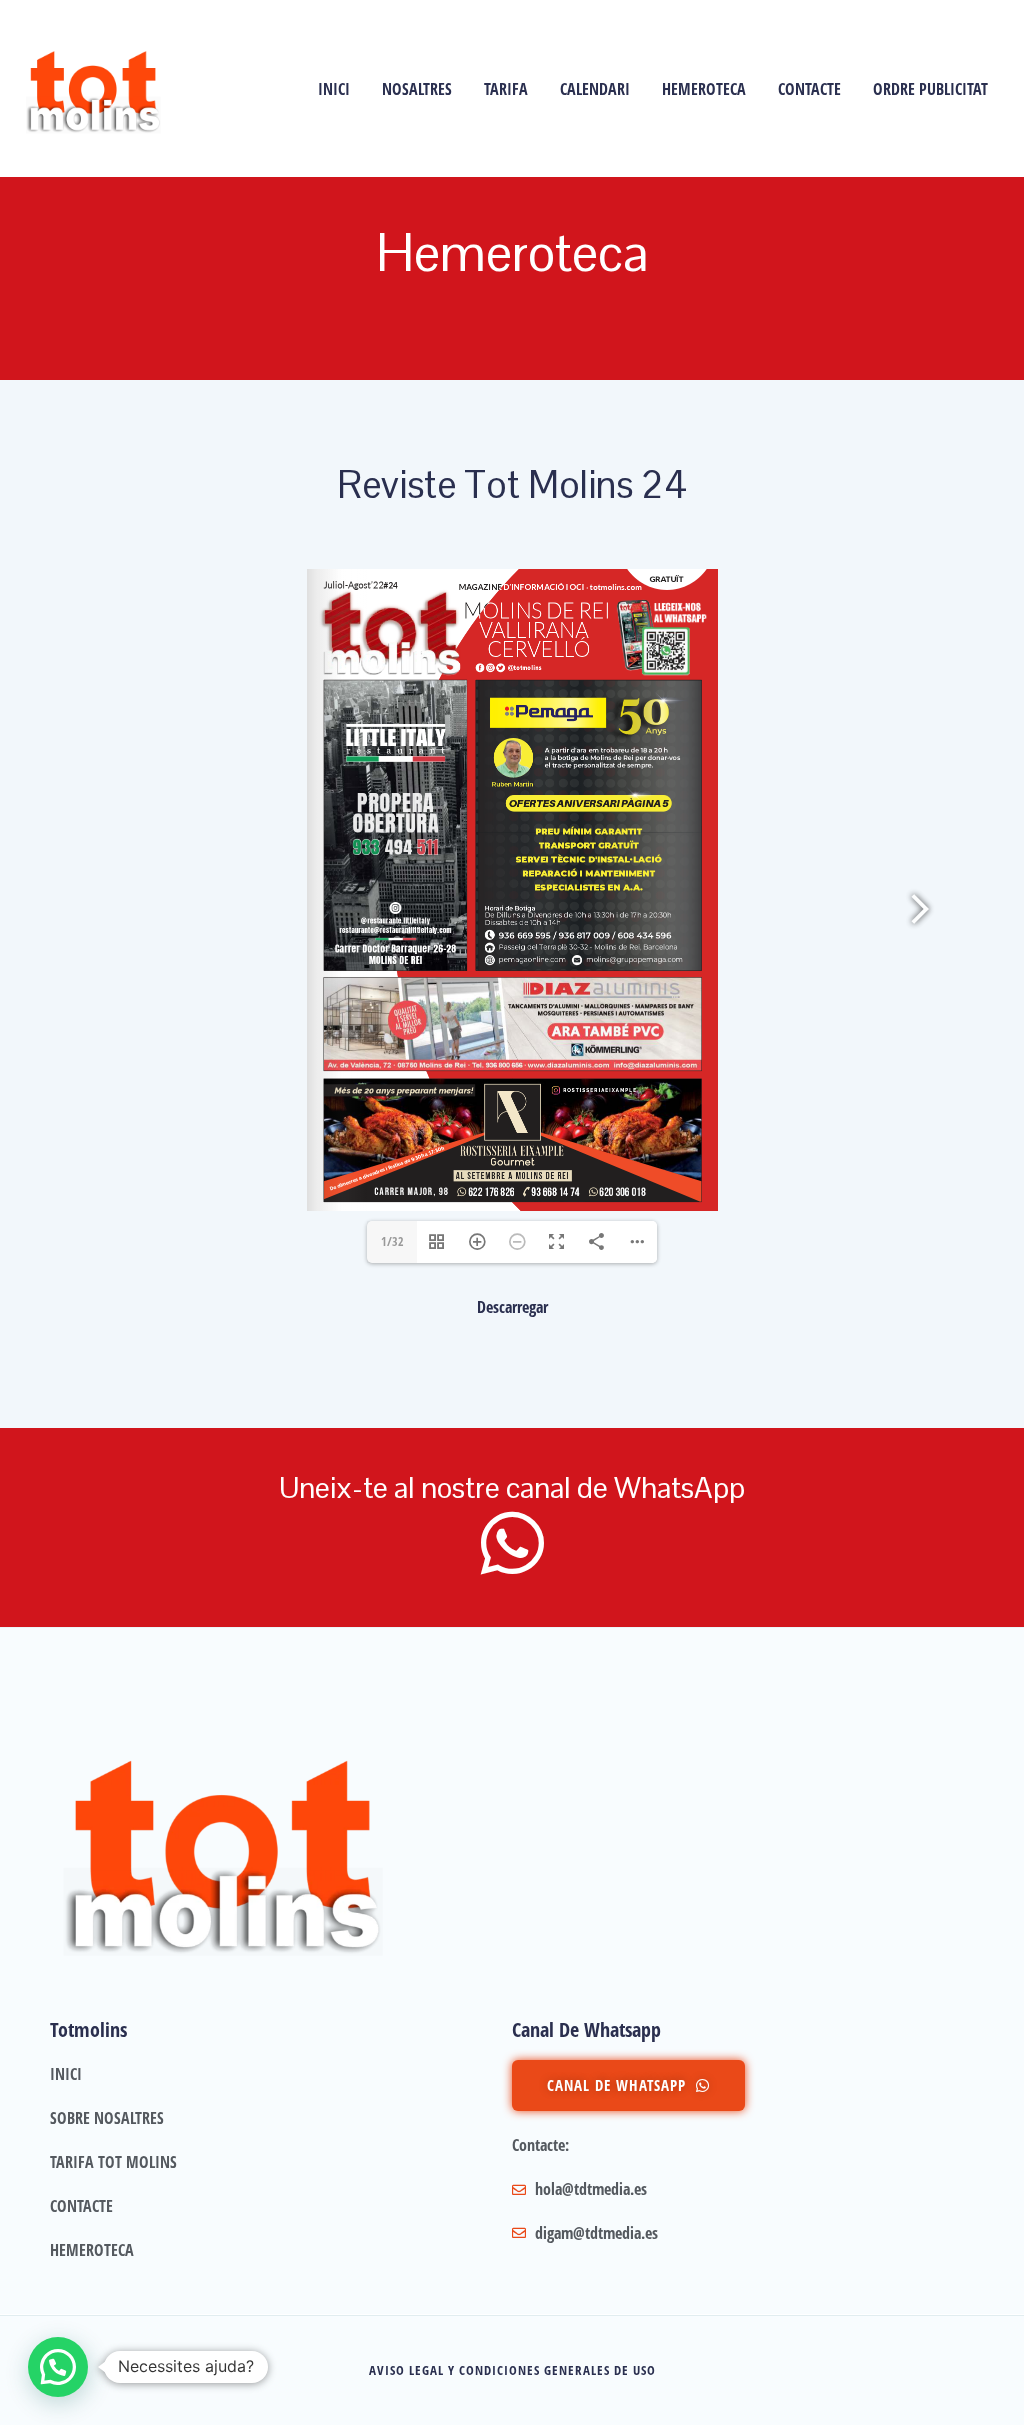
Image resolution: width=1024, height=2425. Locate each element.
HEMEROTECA (704, 89)
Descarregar (512, 1307)
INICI (334, 89)
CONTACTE (809, 89)
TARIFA (506, 89)
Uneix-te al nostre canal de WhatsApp (512, 1487)
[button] (58, 2367)
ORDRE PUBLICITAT (930, 89)
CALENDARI (595, 89)
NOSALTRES (417, 89)
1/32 (392, 1241)
